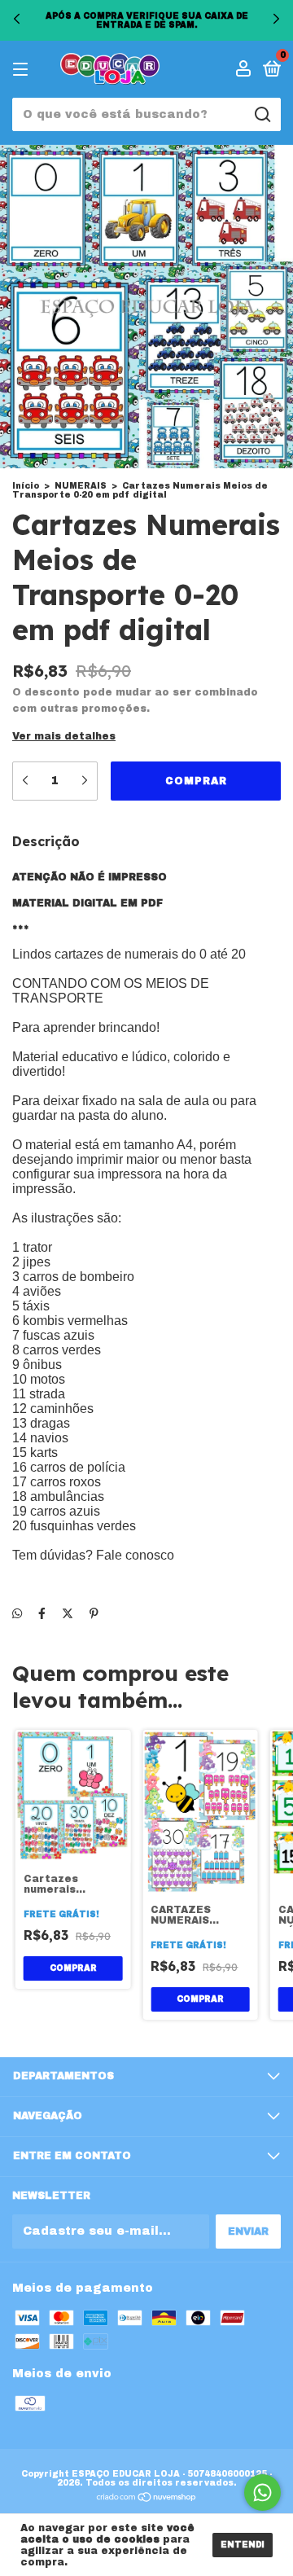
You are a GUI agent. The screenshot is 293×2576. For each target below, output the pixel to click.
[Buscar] (262, 115)
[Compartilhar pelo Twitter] (68, 1614)
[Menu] (23, 70)
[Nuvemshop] (147, 2499)
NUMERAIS (81, 486)
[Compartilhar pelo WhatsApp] (17, 1614)
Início (26, 486)
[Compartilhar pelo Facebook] (42, 1614)
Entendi (243, 2545)
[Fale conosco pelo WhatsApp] (262, 2493)
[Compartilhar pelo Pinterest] (94, 1614)
